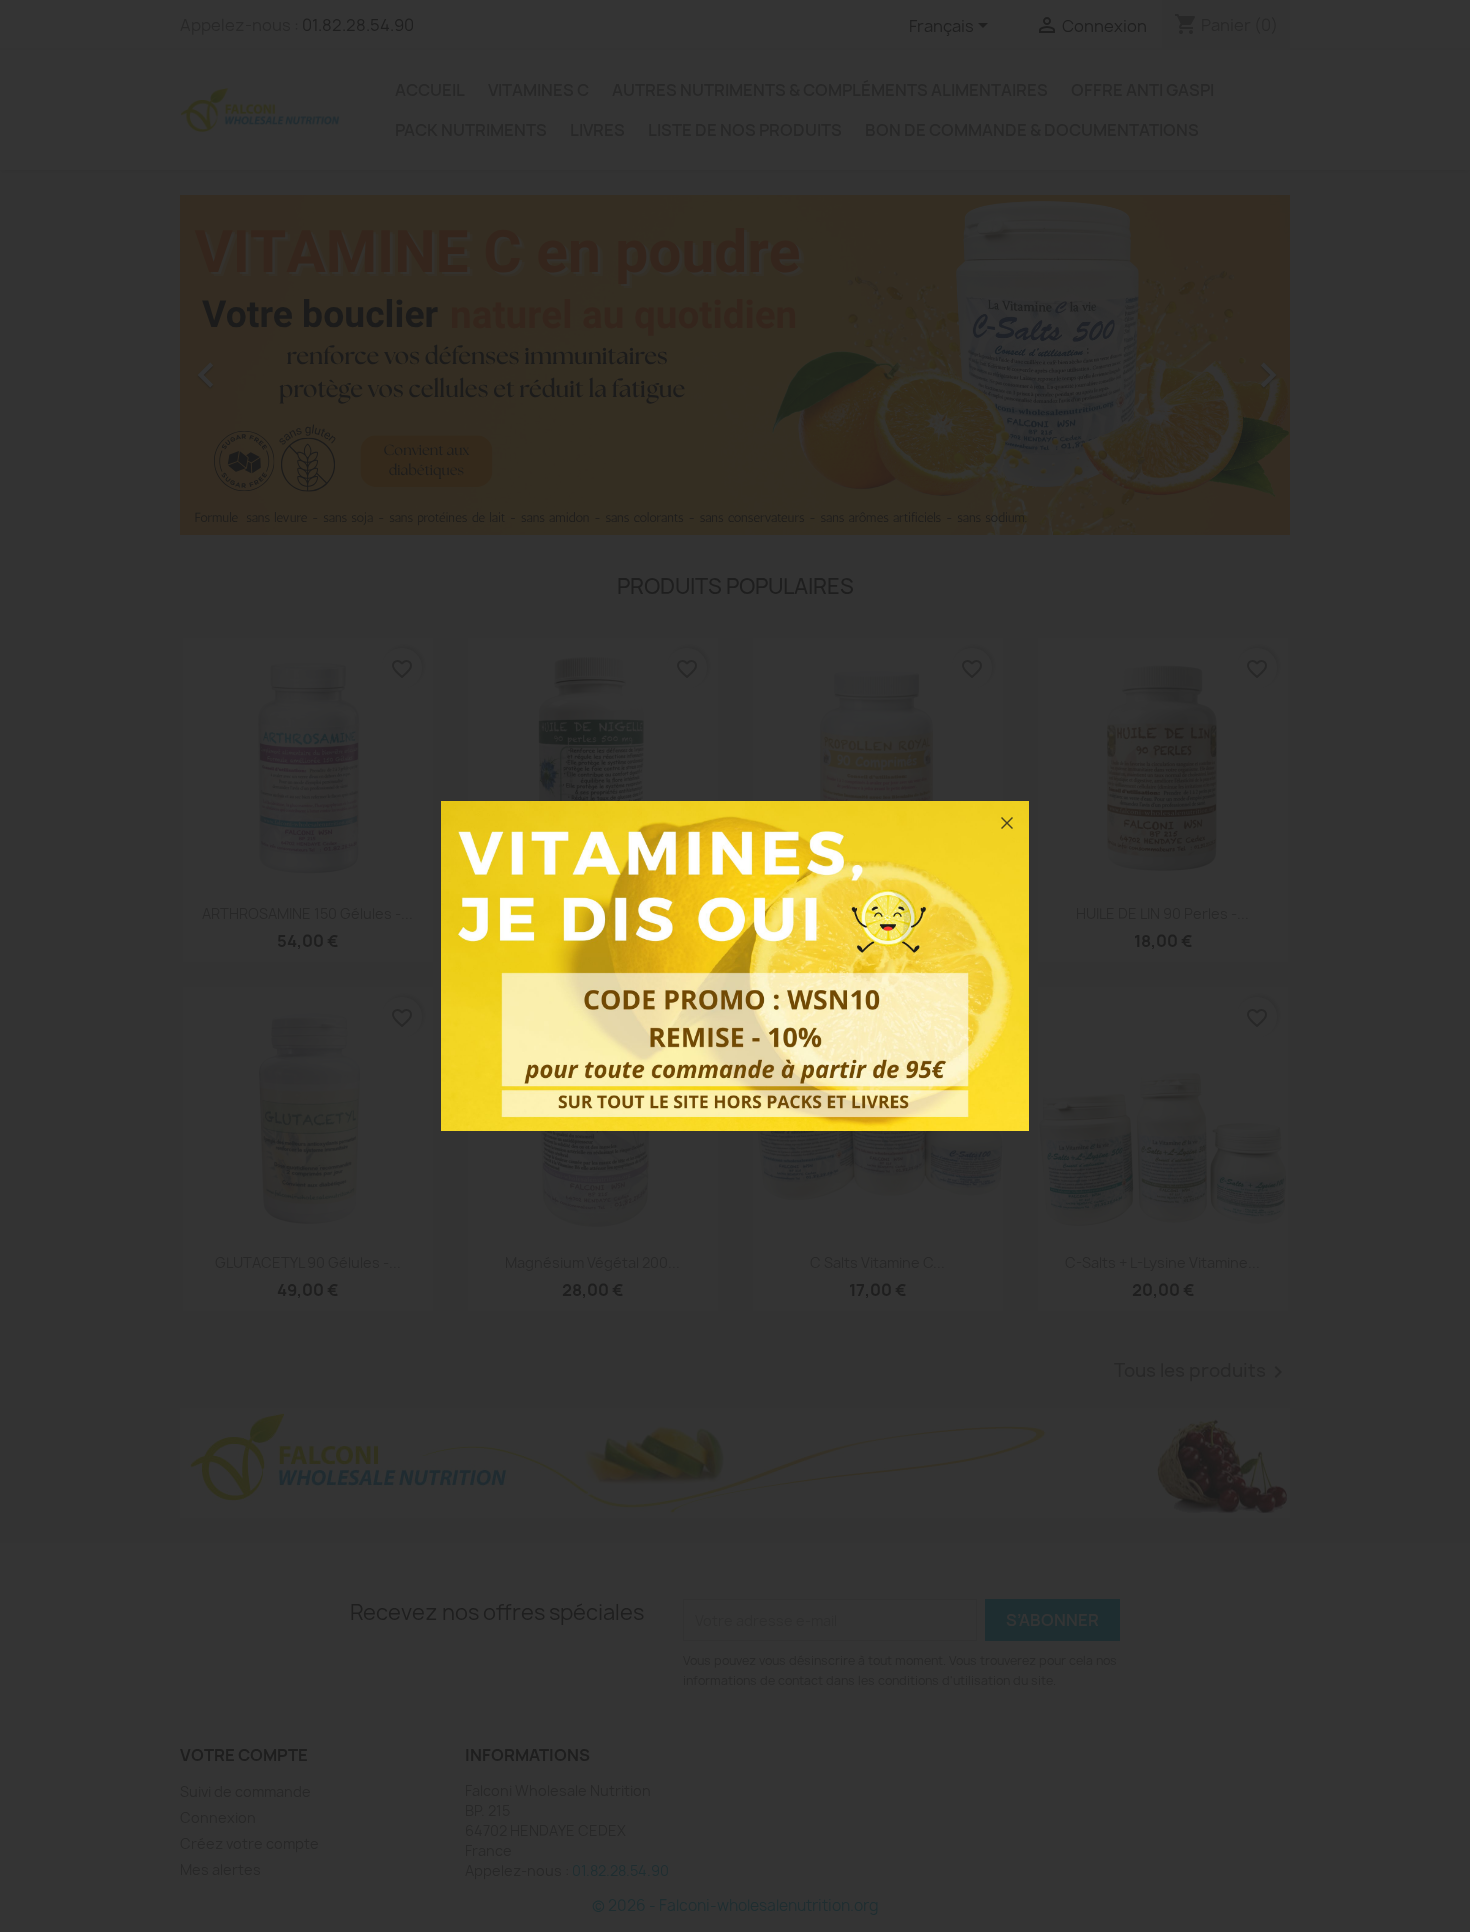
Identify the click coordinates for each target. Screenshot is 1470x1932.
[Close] (1007, 823)
